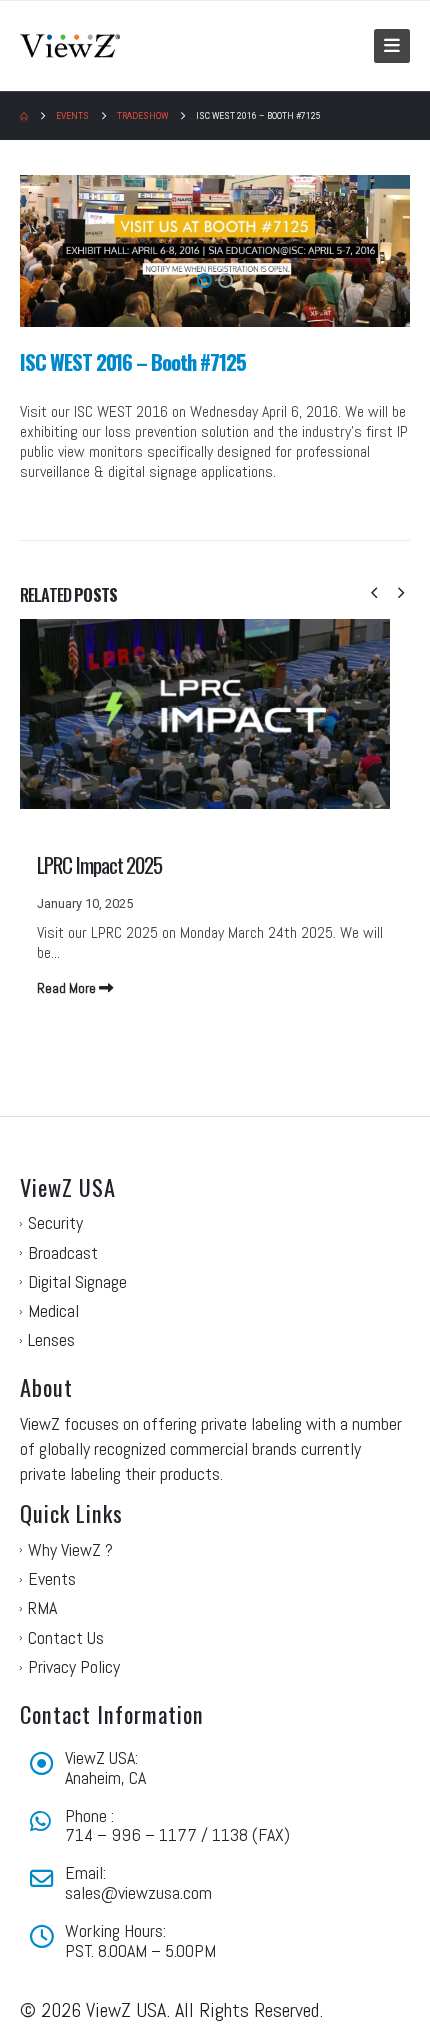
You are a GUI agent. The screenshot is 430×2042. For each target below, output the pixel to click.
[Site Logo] (70, 45)
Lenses (51, 1339)
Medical (53, 1310)
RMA (42, 1607)
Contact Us (66, 1637)
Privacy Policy (74, 1666)
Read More (68, 988)
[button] (392, 46)
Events (52, 1578)
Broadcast (63, 1252)
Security (55, 1222)
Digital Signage (77, 1281)
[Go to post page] (215, 804)
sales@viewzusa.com (138, 1892)
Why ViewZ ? (70, 1549)
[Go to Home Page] (24, 116)
